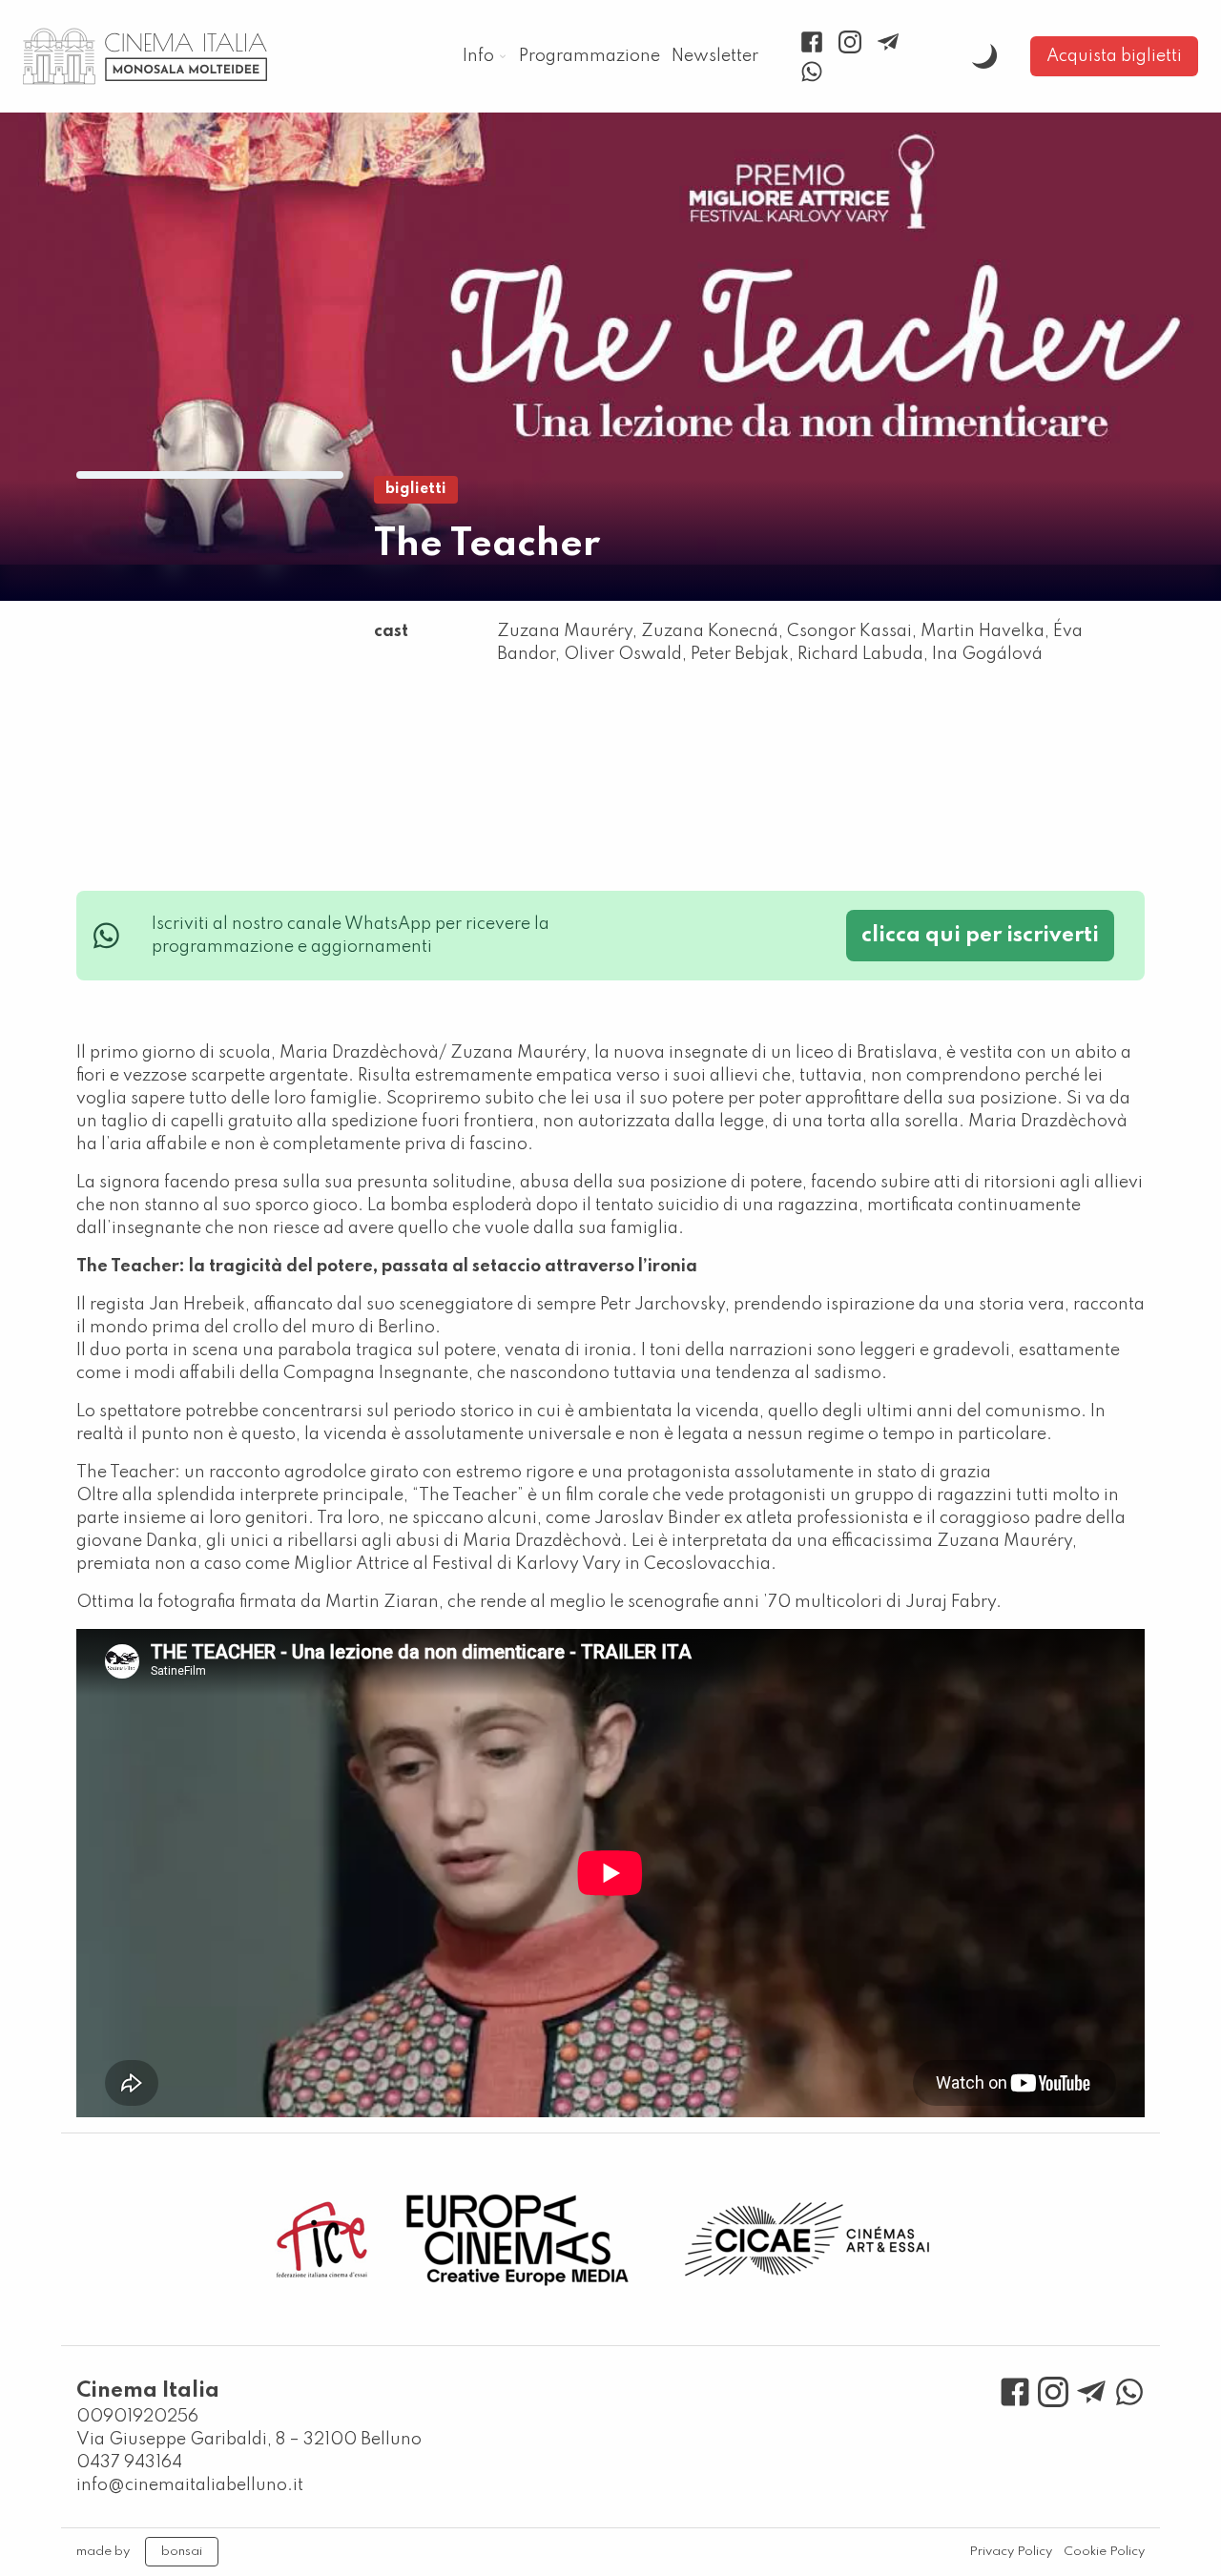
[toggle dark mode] (984, 56)
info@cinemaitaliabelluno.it (190, 2485)
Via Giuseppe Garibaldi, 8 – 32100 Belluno (249, 2440)
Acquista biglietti (1114, 56)
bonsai (182, 2552)
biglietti (416, 489)
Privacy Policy (1011, 2552)
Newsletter (715, 56)
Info (478, 56)
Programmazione (590, 56)
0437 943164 (129, 2463)
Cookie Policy (1104, 2552)
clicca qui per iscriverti (980, 936)
